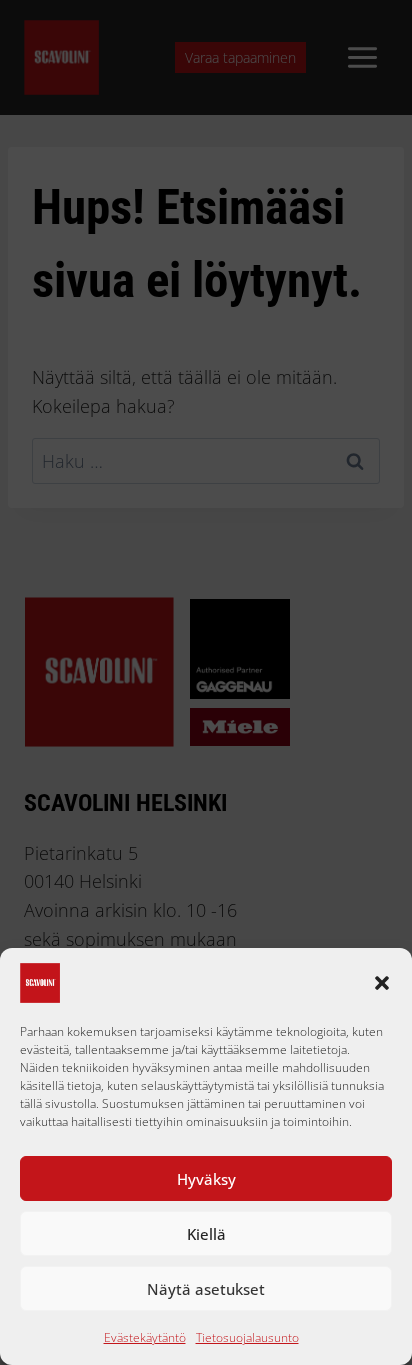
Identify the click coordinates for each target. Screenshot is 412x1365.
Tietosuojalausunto (247, 1337)
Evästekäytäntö (145, 1337)
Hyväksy (206, 1179)
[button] (382, 983)
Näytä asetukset (206, 1289)
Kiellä (206, 1234)
